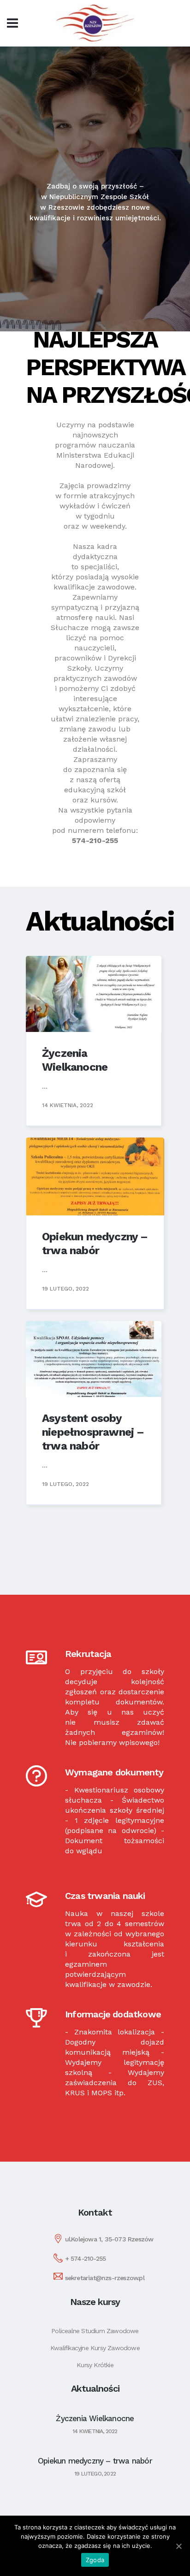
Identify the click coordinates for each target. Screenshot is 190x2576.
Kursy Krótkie (95, 2365)
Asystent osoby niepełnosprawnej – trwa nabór (93, 1432)
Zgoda (95, 2560)
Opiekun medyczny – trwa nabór (95, 2461)
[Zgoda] (178, 2546)
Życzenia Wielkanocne (95, 2418)
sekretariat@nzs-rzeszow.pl (105, 2278)
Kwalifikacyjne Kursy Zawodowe (95, 2348)
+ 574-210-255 (86, 2258)
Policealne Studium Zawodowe (95, 2331)
